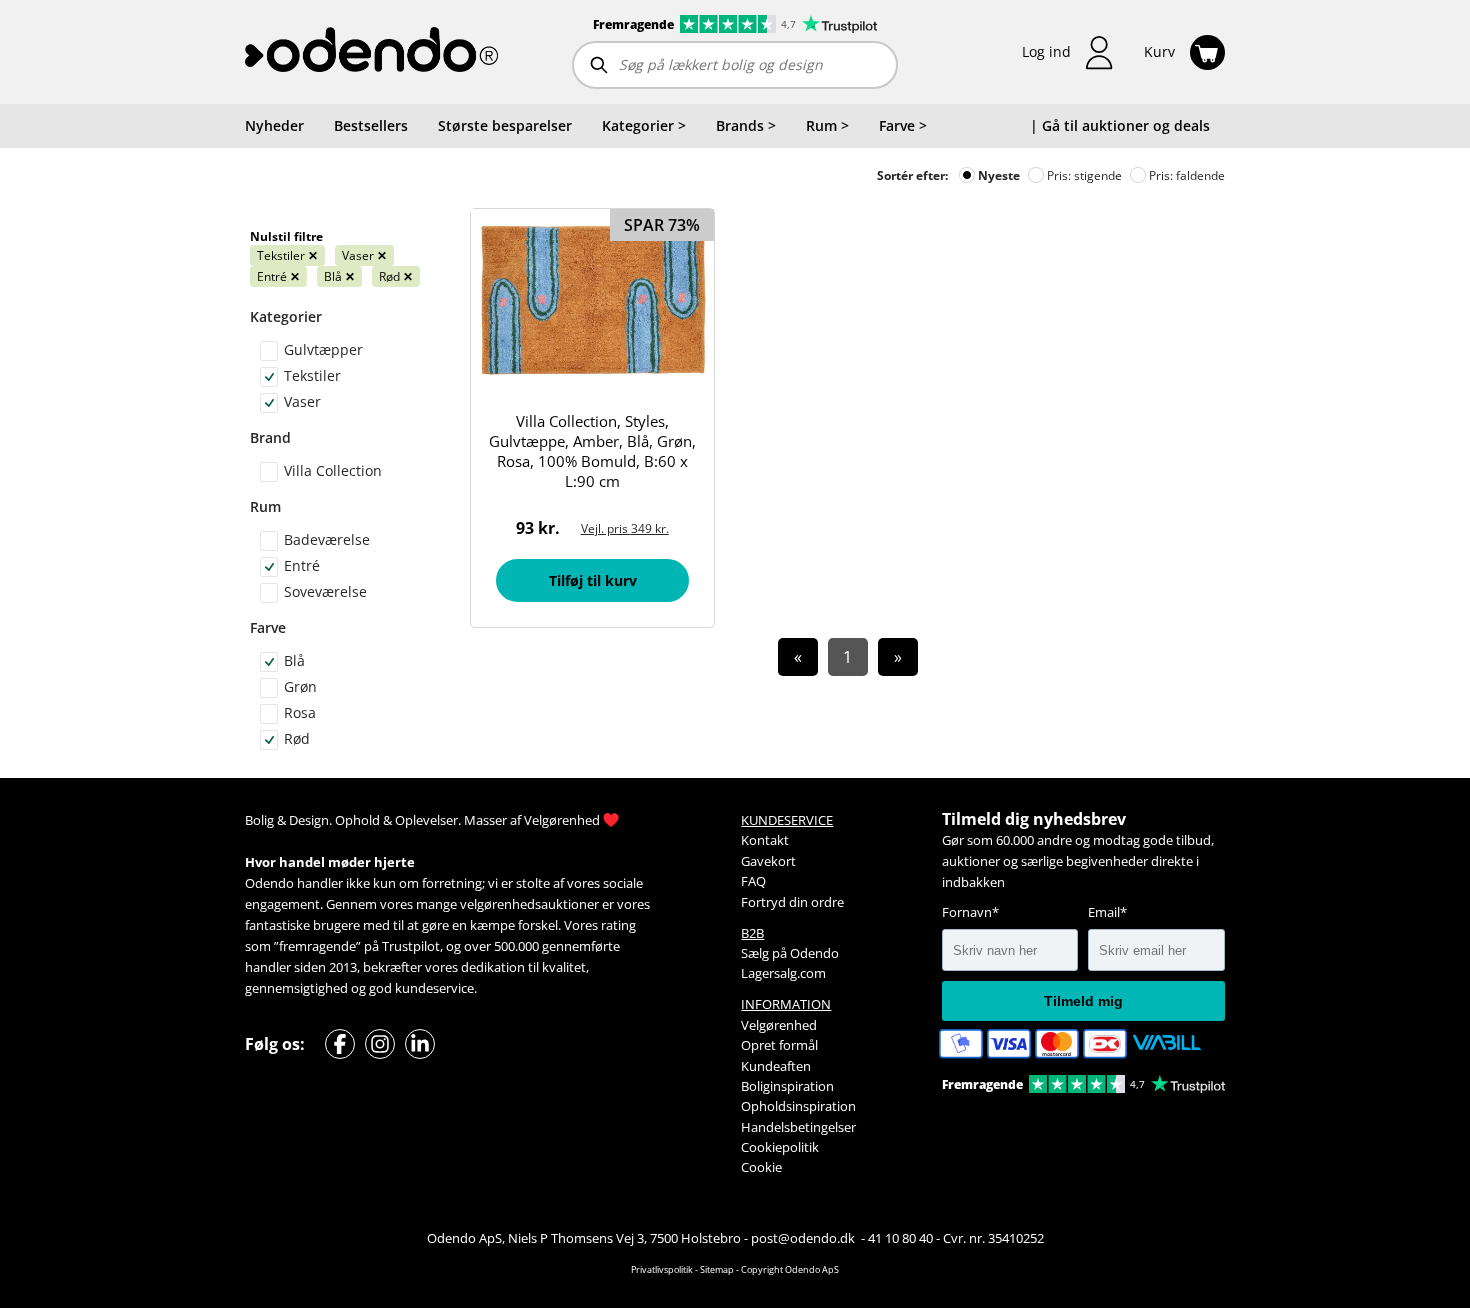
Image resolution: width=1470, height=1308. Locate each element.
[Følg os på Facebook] (340, 1044)
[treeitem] (644, 126)
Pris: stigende (1083, 175)
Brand (270, 437)
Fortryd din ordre (792, 902)
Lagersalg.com (783, 973)
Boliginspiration (787, 1086)
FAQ (753, 881)
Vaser (364, 255)
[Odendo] (371, 52)
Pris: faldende (1185, 175)
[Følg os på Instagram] (380, 1044)
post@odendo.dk (804, 1238)
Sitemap (717, 1269)
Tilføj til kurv (593, 580)
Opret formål (779, 1045)
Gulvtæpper (323, 349)
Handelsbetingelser (798, 1127)
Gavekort (768, 861)
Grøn (300, 686)
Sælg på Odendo (790, 953)
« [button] (798, 657)
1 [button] (847, 657)
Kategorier (286, 316)
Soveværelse (325, 591)
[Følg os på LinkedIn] (420, 1044)
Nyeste (997, 175)
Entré (278, 276)
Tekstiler (287, 255)
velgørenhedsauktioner (529, 904)
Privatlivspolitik (662, 1269)
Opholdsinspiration (798, 1106)
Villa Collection (333, 470)
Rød (396, 276)
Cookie (761, 1167)
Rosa (300, 712)
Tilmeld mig (1083, 1001)
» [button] (898, 657)
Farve (268, 627)
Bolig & (265, 820)
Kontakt (765, 840)
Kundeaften (776, 1066)
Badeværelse (327, 539)
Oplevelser (426, 820)
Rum (265, 506)
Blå (339, 276)
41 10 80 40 (900, 1238)
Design (309, 820)
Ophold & (363, 820)
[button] (1068, 52)
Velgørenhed (562, 820)
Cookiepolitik (780, 1147)
